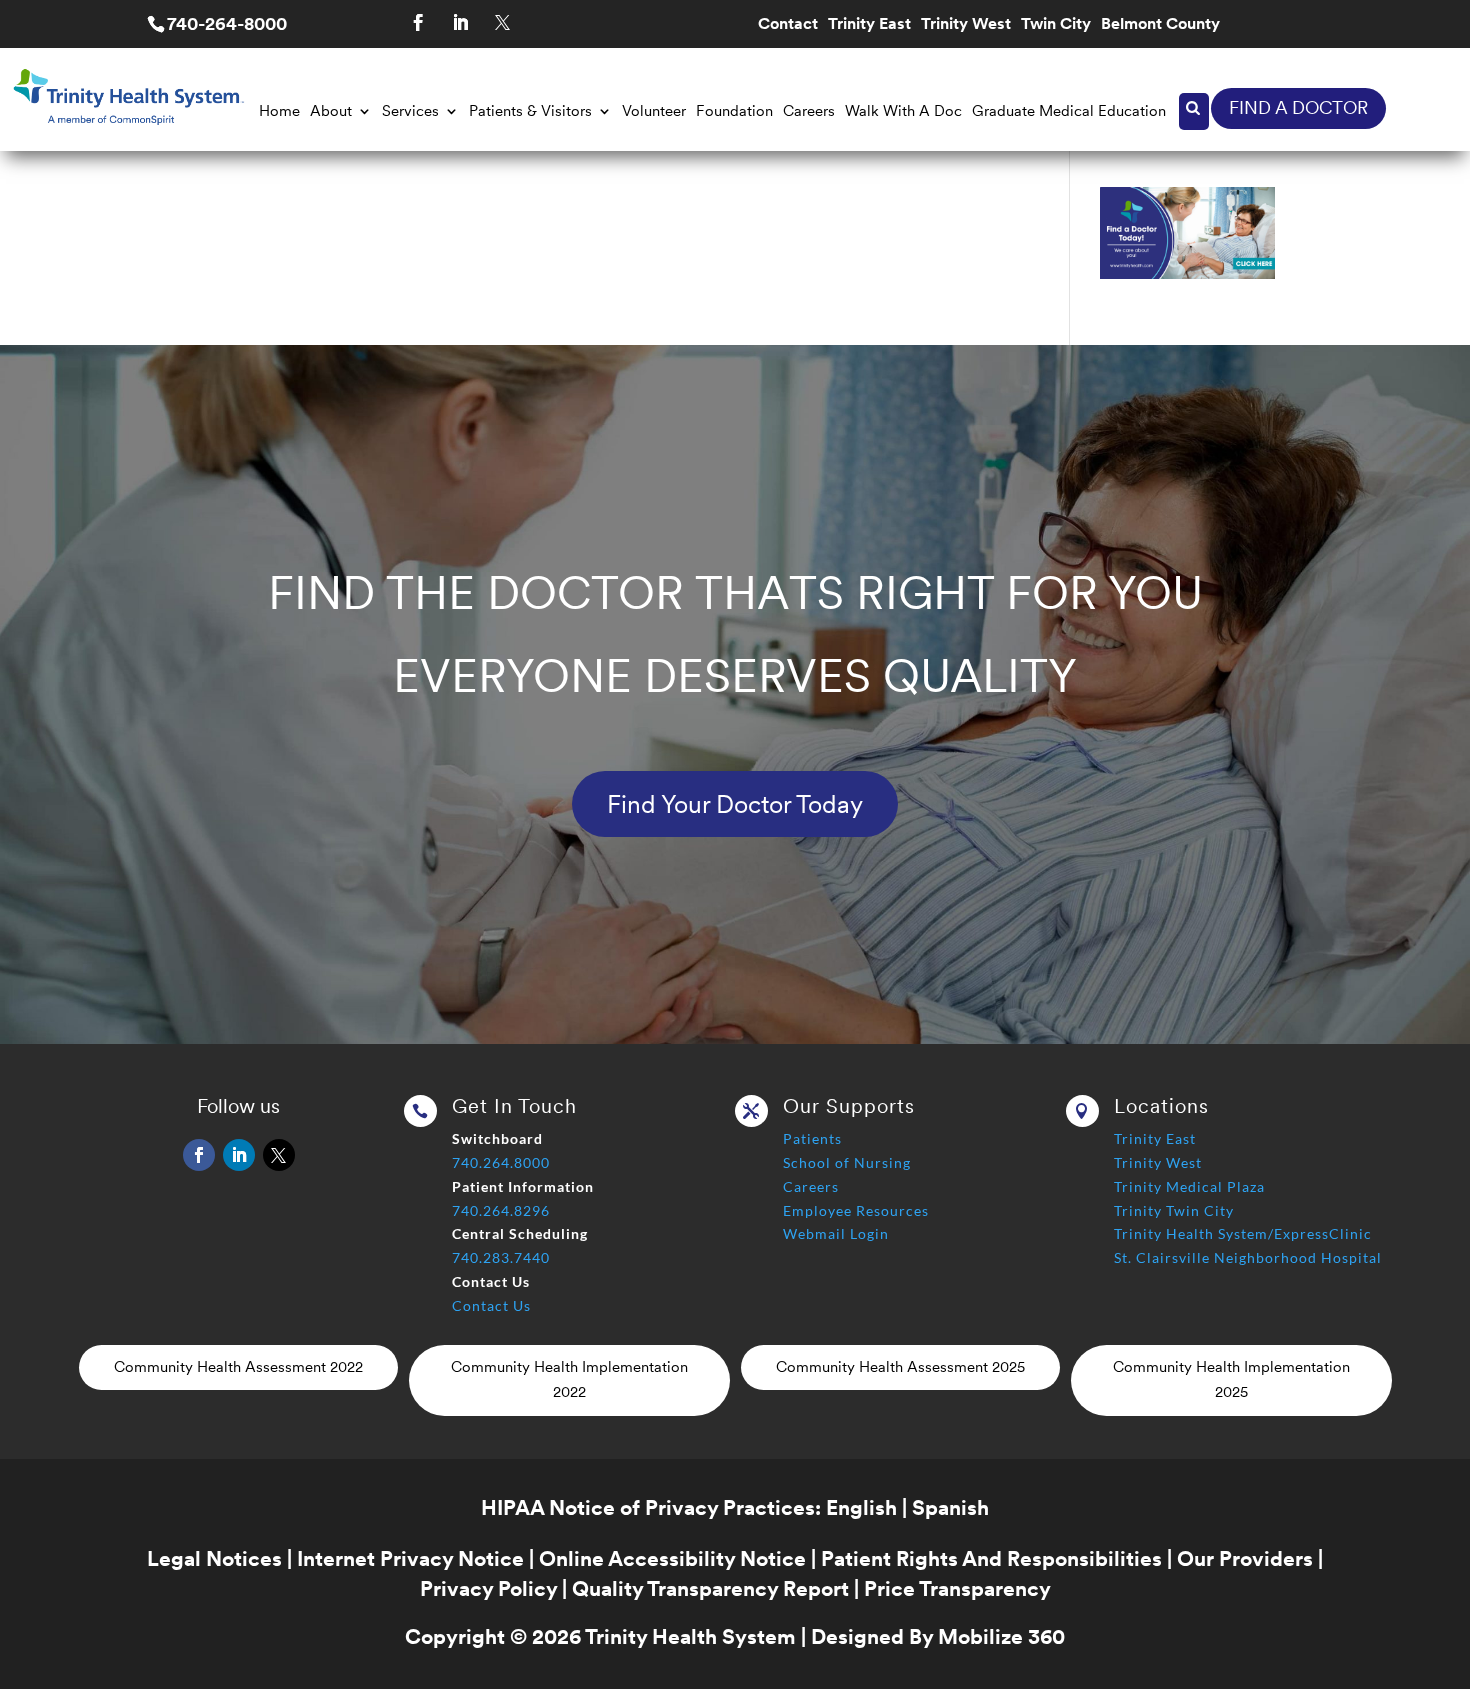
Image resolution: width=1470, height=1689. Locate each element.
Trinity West (966, 25)
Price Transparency (957, 1588)
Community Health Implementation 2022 (569, 1380)
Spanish (950, 1507)
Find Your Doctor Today (735, 804)
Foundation (734, 111)
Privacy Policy (488, 1588)
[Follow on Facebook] (418, 23)
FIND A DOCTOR (1298, 107)
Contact (788, 25)
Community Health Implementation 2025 (1231, 1380)
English (861, 1507)
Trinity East (869, 25)
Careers (809, 111)
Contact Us (491, 1305)
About (331, 111)
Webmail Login (836, 1233)
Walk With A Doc (903, 111)
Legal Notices (214, 1558)
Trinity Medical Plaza (1189, 1186)
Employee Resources (856, 1210)
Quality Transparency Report (710, 1588)
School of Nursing (847, 1162)
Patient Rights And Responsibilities (991, 1558)
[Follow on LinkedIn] (460, 23)
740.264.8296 (501, 1210)
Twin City (1056, 25)
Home (279, 111)
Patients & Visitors (530, 111)
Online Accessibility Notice (672, 1558)
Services (410, 111)
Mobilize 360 (1001, 1636)
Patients (812, 1138)
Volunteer (654, 111)
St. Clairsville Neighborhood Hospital (1248, 1257)
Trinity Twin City (1174, 1210)
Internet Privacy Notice (410, 1558)
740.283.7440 (501, 1257)
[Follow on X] (502, 23)
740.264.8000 (501, 1162)
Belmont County (1160, 25)
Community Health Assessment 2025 (900, 1367)
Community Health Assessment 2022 (238, 1367)
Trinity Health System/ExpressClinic (1243, 1233)
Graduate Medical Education (1069, 111)
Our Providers (1245, 1558)
